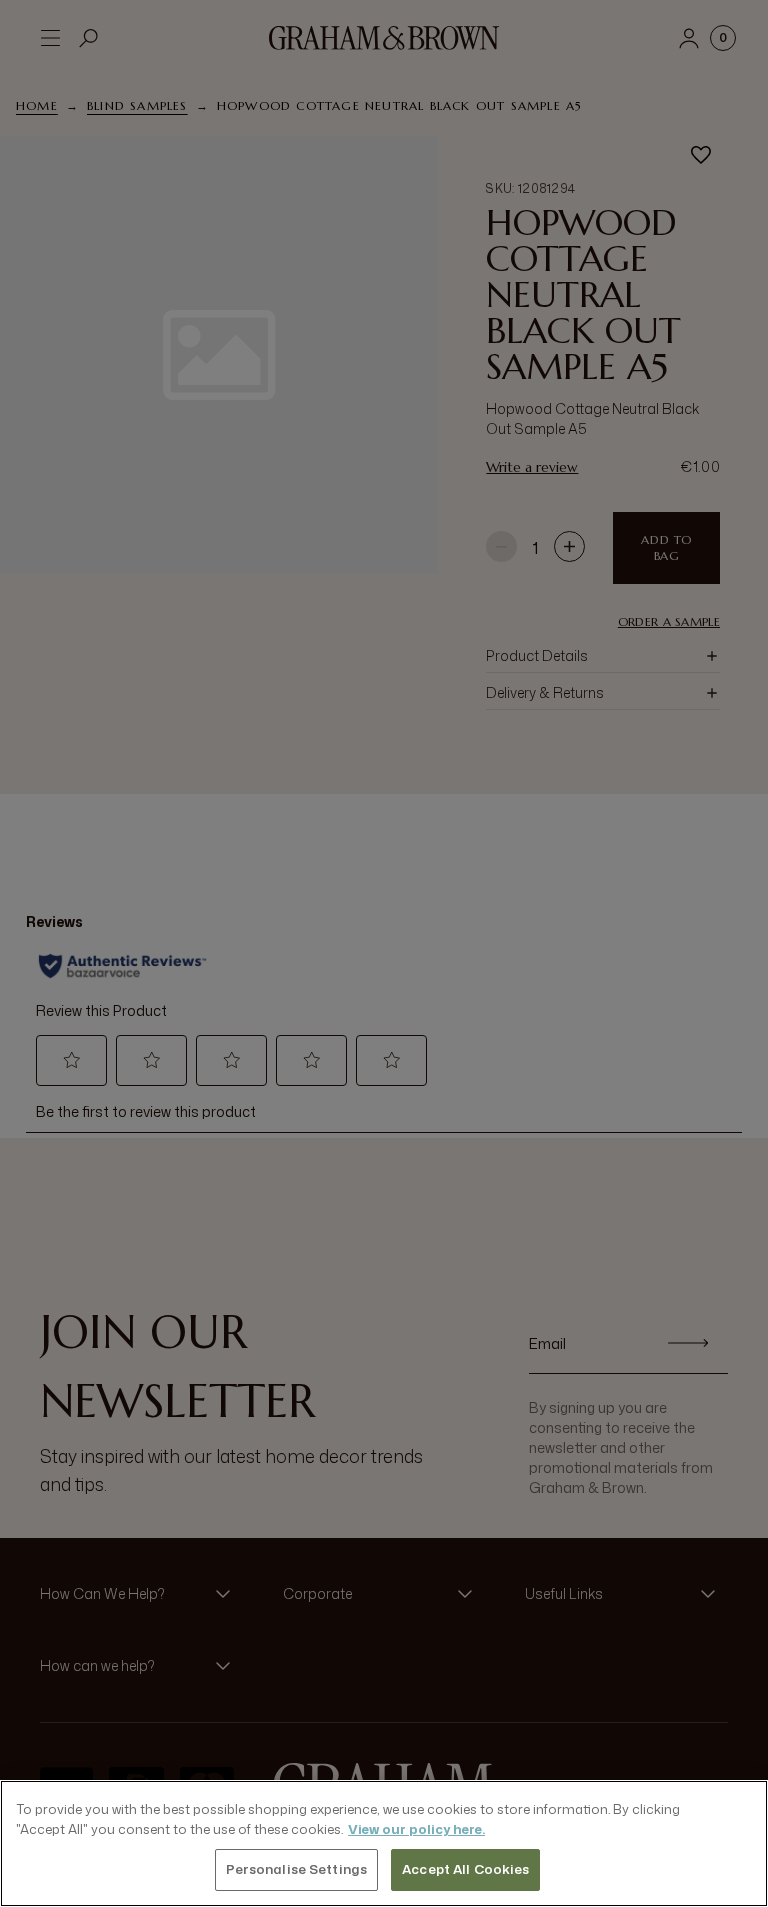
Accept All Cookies (465, 1869)
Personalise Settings (297, 1869)
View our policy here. (416, 1829)
